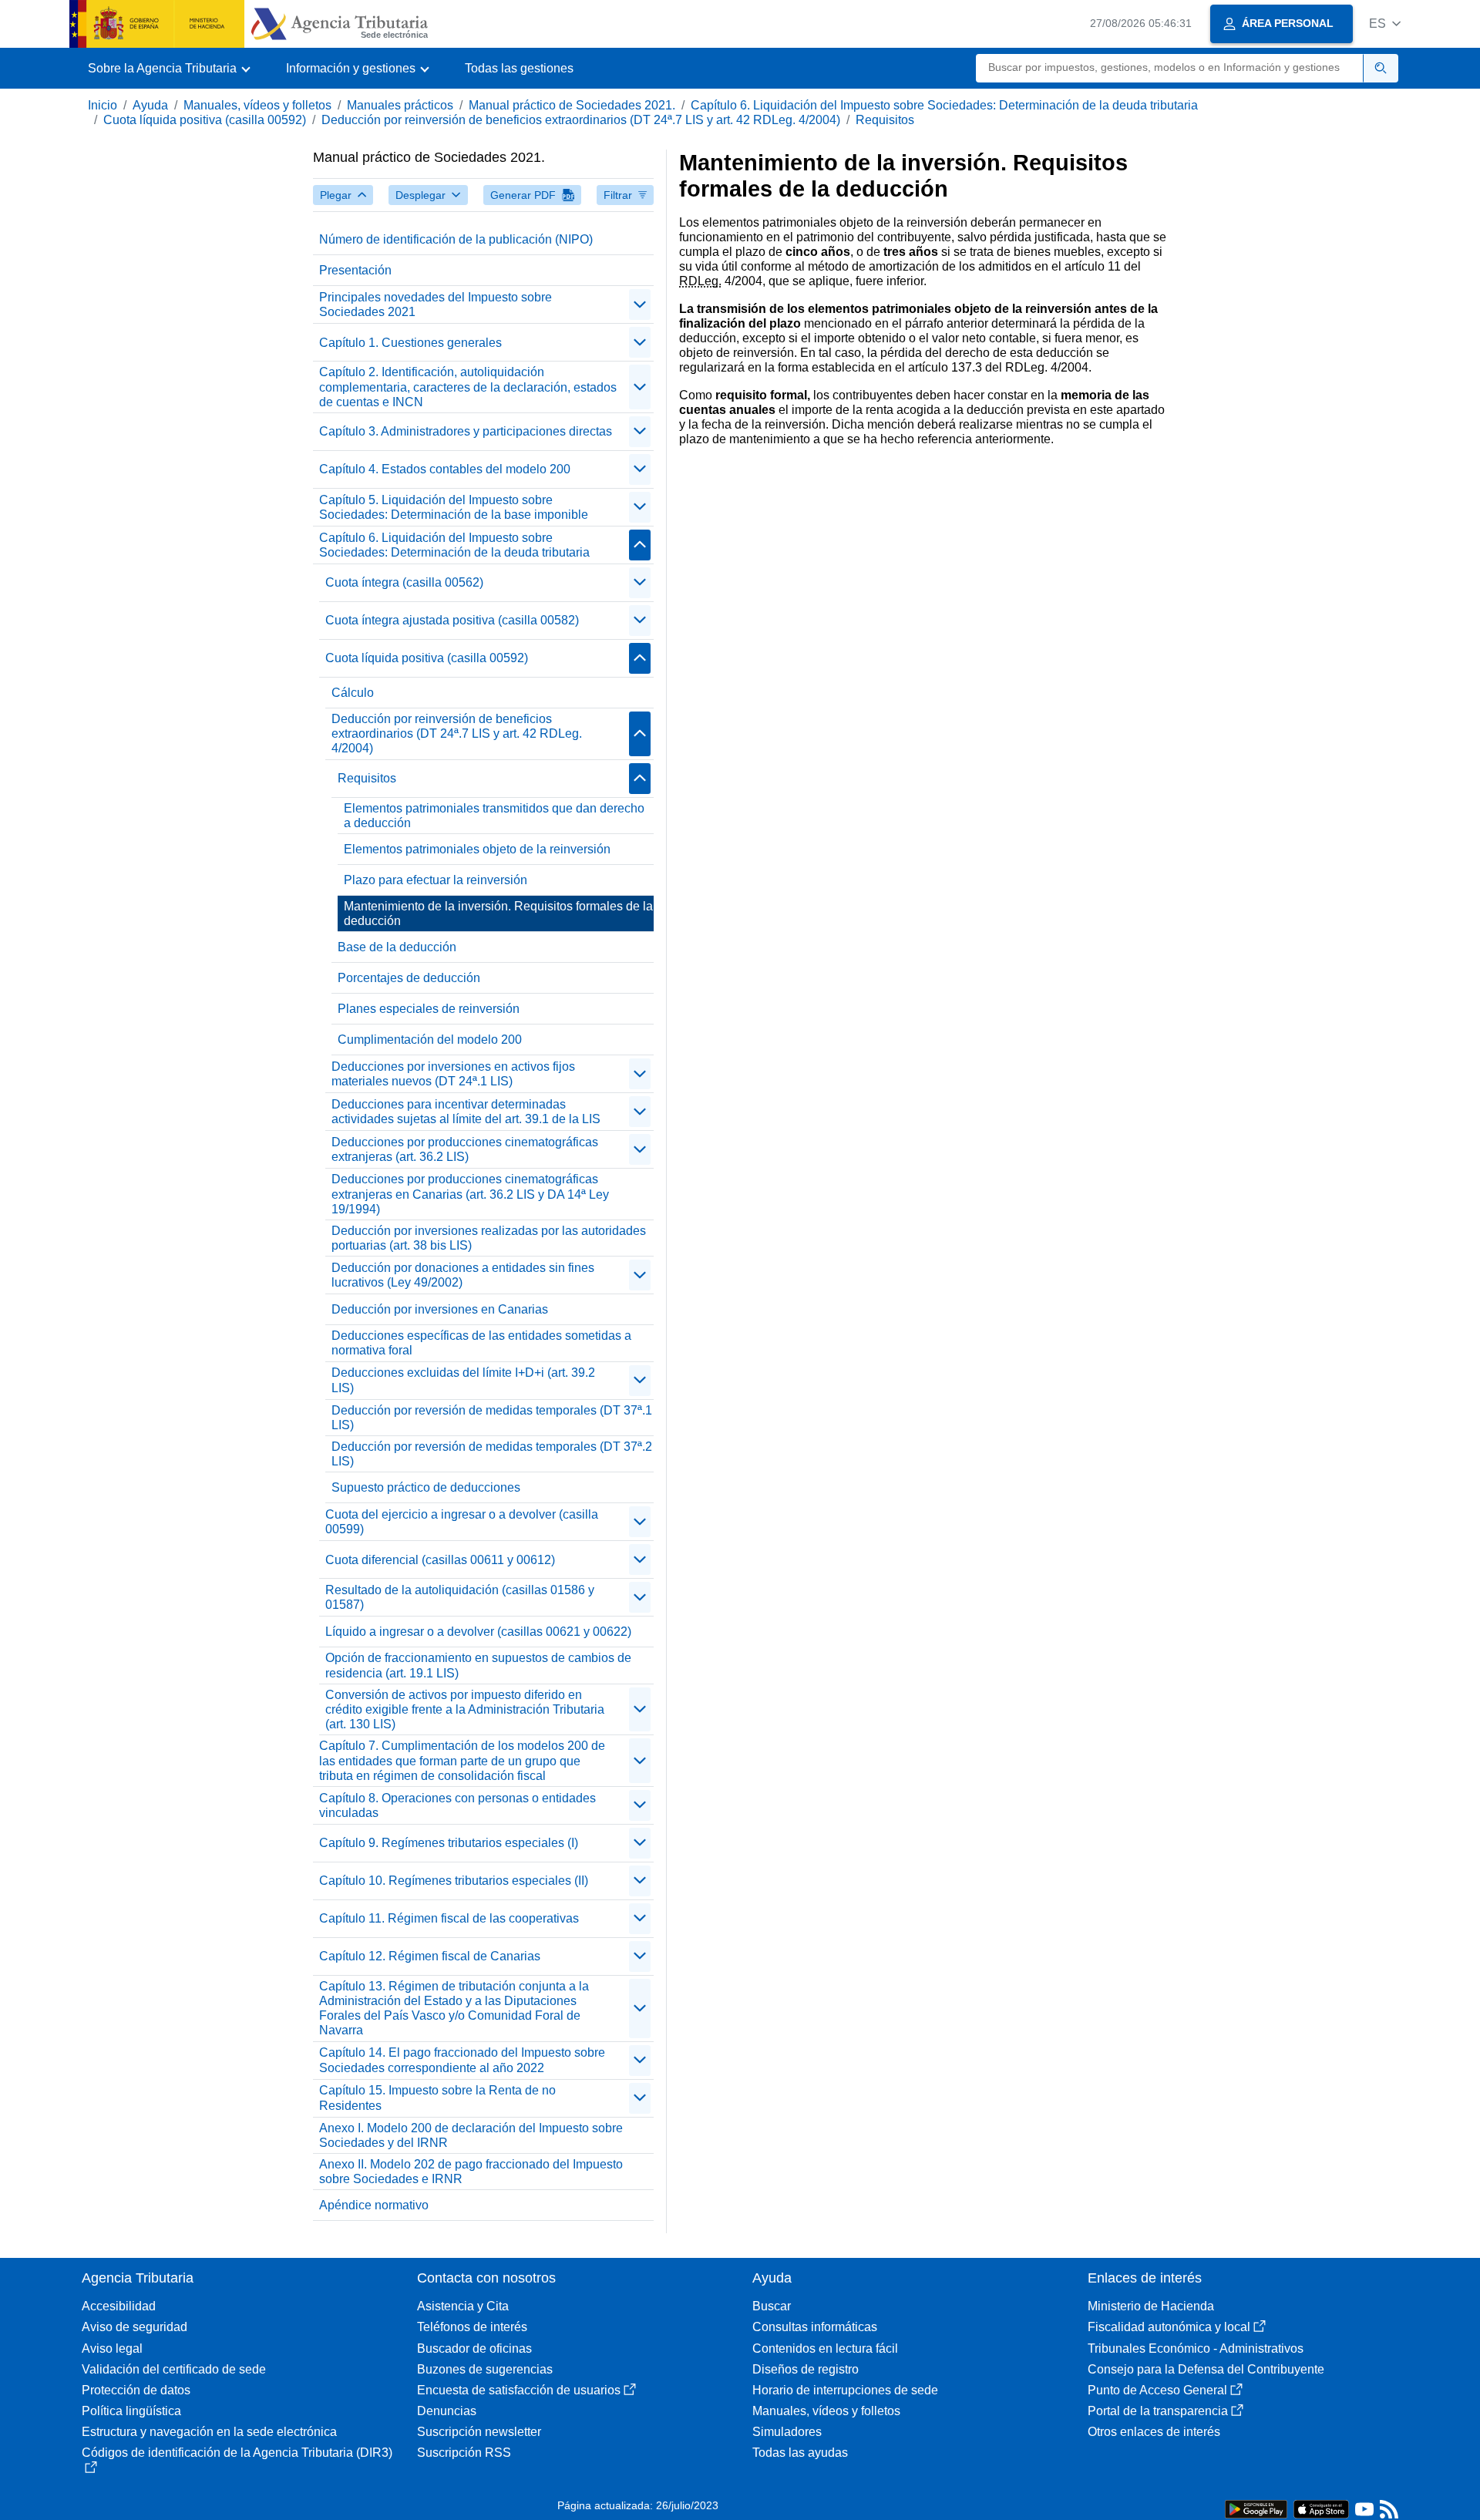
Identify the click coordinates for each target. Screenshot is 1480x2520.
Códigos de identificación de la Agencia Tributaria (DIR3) (237, 2453)
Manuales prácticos (400, 105)
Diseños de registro (806, 2369)
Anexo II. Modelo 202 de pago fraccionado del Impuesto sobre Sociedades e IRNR (471, 2172)
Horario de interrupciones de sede (845, 2390)
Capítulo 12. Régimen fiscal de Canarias (430, 1956)
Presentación (355, 270)
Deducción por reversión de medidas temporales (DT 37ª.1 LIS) (492, 1418)
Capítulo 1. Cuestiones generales (410, 343)
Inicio (103, 105)
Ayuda (150, 105)
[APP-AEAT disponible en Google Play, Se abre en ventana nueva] (1256, 2508)
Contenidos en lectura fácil (825, 2348)
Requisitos (885, 120)
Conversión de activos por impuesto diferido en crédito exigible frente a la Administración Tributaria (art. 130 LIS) (465, 1709)
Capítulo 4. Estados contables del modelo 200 (445, 469)
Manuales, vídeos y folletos (257, 105)
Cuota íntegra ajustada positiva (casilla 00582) (452, 620)
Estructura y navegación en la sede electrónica (209, 2432)
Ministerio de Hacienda (1151, 2306)
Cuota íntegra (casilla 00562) (404, 582)
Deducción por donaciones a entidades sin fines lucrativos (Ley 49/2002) (463, 1275)
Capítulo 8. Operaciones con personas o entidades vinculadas (457, 1805)
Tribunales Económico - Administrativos (1196, 2348)
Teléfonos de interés (472, 2327)
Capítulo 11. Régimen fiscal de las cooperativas (449, 1918)
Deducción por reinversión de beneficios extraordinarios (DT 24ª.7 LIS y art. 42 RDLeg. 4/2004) (581, 120)
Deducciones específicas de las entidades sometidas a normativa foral (481, 1343)
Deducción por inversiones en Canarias (440, 1309)
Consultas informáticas (815, 2327)
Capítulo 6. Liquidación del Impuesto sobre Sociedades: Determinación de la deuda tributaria (944, 105)
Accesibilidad (119, 2306)
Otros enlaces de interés (1154, 2432)
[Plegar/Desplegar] (640, 304)
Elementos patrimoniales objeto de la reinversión (477, 849)
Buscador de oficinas (474, 2348)
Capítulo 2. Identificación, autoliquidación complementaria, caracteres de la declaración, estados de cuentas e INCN (468, 387)
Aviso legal (112, 2348)
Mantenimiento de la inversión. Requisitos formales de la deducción (498, 913)
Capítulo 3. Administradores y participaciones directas (466, 431)
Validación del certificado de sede (174, 2369)
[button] (1385, 24)
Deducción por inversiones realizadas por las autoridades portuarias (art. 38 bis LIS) (489, 1238)
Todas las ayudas (800, 2453)
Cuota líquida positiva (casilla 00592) (205, 120)
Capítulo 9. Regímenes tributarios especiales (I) (449, 1843)
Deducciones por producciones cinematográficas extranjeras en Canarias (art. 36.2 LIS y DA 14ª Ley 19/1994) (470, 1194)
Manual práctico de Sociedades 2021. (572, 105)
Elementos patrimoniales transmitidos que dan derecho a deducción (494, 816)
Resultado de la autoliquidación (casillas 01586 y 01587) (460, 1597)
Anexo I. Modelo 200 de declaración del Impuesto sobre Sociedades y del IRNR (471, 2135)
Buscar (772, 2306)
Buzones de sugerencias (485, 2369)
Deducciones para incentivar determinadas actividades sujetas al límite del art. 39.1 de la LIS (466, 1112)
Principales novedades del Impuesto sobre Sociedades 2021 (436, 304)
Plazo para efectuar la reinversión (436, 880)
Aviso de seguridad (135, 2327)
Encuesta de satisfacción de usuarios (519, 2390)
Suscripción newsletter (479, 2432)
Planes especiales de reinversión (429, 1009)
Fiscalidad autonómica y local (1169, 2327)
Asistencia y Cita (463, 2306)
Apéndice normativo (374, 2205)
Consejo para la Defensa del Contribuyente (1206, 2369)
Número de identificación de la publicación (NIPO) (456, 239)
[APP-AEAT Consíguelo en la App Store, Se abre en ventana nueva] (1321, 2508)
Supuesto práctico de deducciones (426, 1487)
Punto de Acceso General (1157, 2390)
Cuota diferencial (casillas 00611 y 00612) (440, 1560)
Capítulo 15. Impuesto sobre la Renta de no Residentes (437, 2098)
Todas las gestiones (519, 68)
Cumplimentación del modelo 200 (430, 1040)
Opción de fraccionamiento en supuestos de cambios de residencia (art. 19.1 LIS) (478, 1665)
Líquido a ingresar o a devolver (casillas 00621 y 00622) (478, 1632)
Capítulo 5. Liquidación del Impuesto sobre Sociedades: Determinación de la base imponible (454, 507)
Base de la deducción (397, 947)
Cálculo (353, 693)
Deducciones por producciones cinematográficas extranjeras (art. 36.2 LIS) (465, 1149)
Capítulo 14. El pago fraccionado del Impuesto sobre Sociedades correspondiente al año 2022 (462, 2060)
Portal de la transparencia (1158, 2411)
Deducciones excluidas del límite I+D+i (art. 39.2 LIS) (463, 1380)
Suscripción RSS (464, 2453)
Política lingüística (131, 2411)
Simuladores (787, 2432)
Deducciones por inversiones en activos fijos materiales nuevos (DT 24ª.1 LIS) (453, 1074)
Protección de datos (136, 2390)
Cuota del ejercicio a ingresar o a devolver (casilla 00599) (462, 1522)
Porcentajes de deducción (409, 978)
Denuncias (447, 2411)
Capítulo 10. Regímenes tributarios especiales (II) (454, 1881)
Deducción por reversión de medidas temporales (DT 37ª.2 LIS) (492, 1454)
